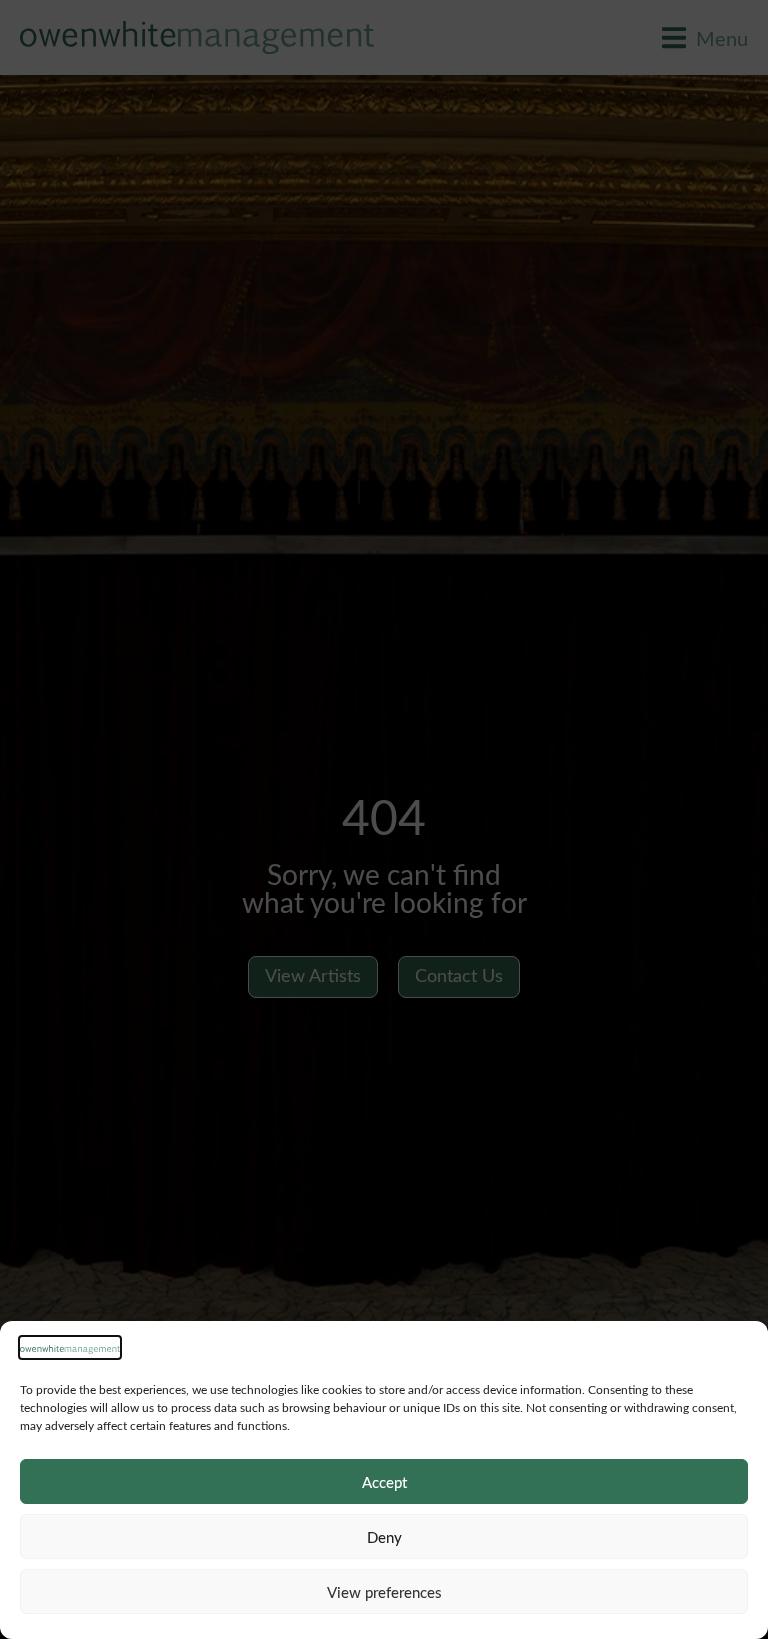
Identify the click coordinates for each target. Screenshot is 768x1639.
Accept (384, 1482)
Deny (384, 1537)
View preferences (384, 1592)
